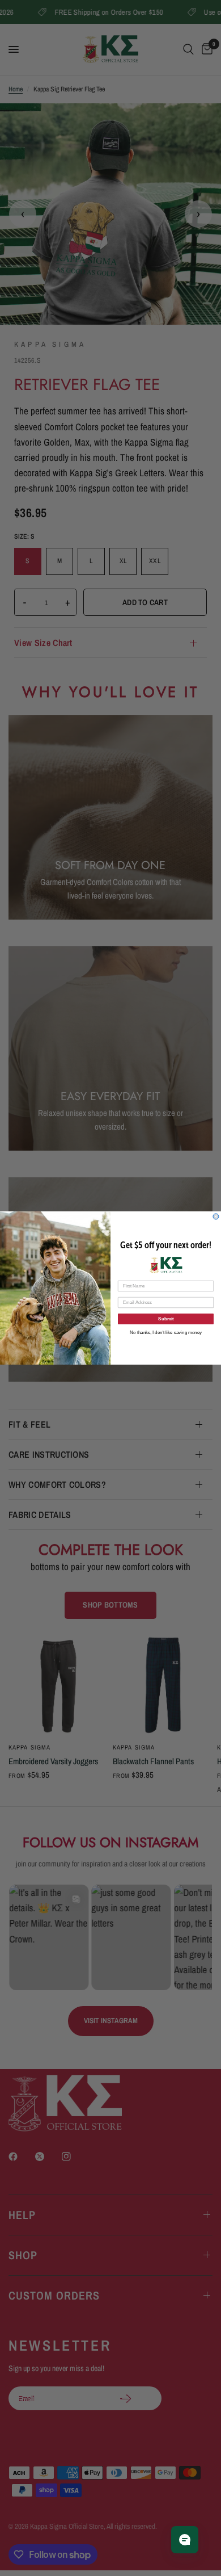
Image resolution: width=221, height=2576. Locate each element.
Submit (166, 1319)
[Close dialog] (216, 1216)
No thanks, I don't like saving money (166, 1333)
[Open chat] (185, 2540)
